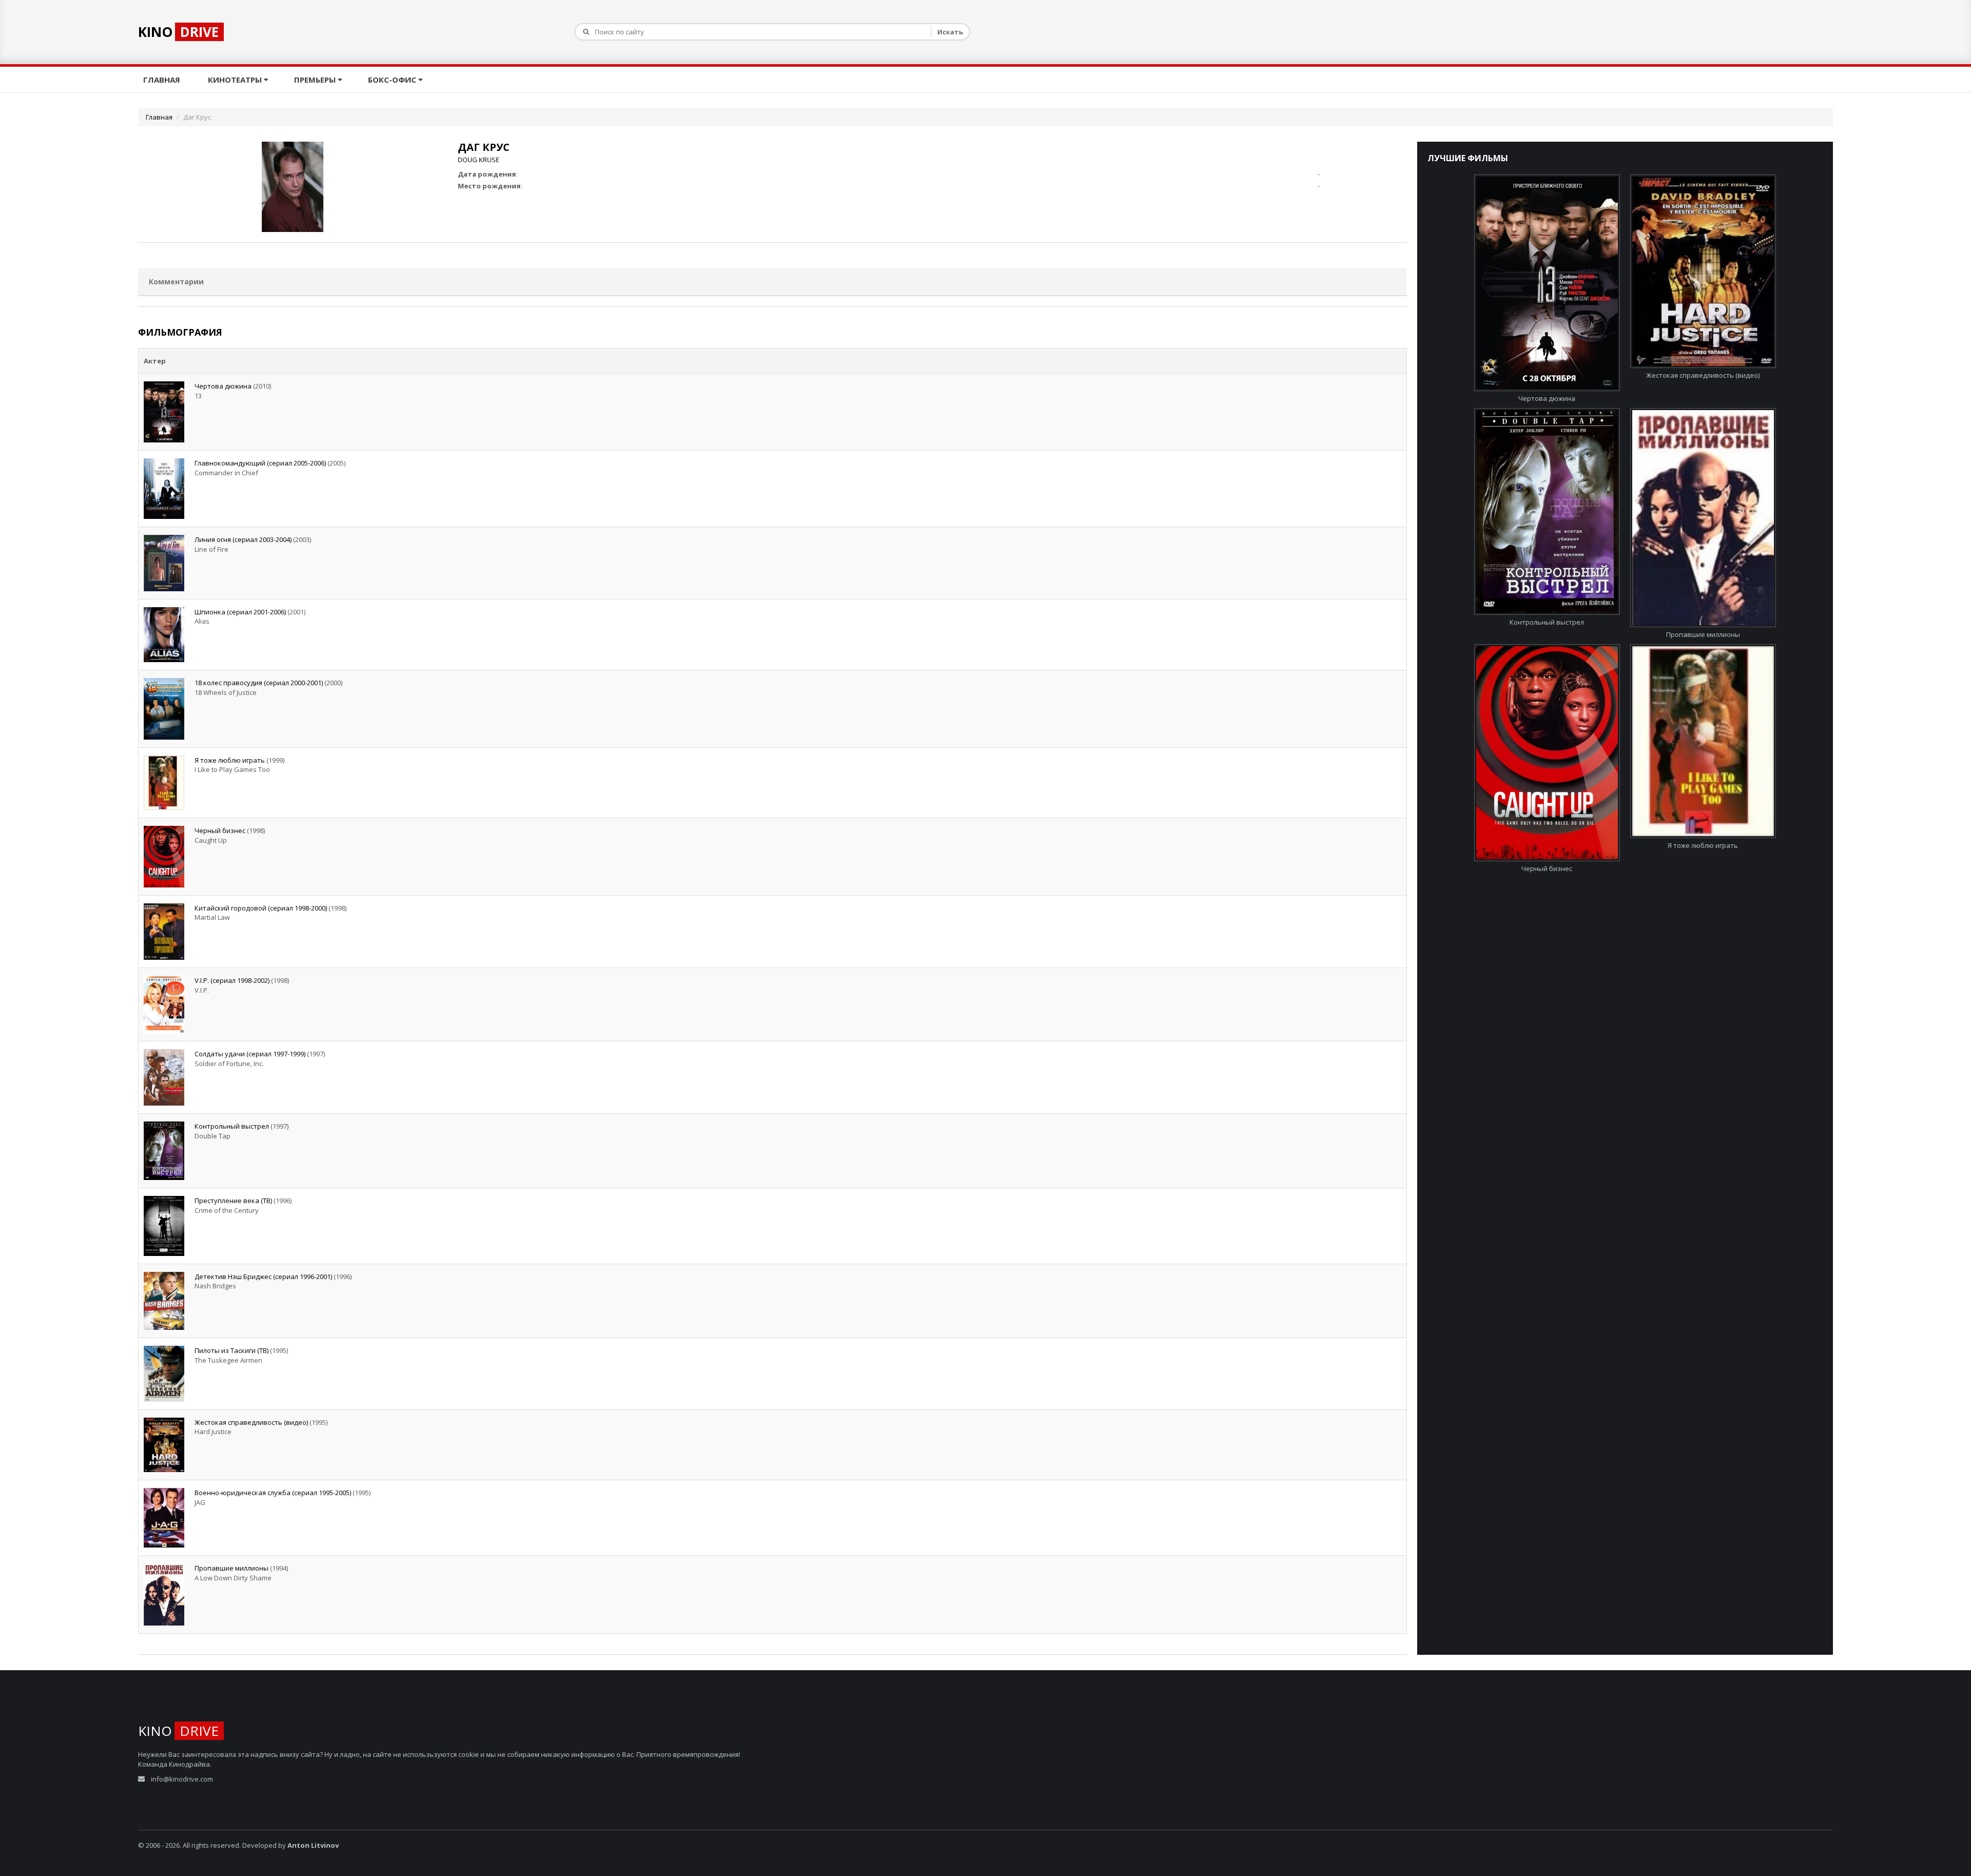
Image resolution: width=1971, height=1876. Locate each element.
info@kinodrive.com (182, 1779)
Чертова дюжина (223, 386)
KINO (178, 32)
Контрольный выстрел (232, 1126)
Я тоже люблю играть (230, 760)
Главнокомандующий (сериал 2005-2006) (260, 463)
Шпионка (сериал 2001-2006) (240, 612)
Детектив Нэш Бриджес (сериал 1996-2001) (263, 1277)
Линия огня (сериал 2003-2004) (243, 539)
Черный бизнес (220, 830)
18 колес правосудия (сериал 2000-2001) (259, 683)
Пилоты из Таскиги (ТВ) (231, 1350)
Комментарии (176, 282)
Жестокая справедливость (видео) (251, 1422)
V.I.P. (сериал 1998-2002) (232, 980)
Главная (163, 80)
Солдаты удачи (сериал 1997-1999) (250, 1054)
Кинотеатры (236, 80)
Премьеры (316, 80)
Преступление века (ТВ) (233, 1201)
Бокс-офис (393, 80)
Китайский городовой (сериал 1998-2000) (261, 908)
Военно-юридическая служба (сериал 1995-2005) (273, 1493)
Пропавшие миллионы (231, 1568)
